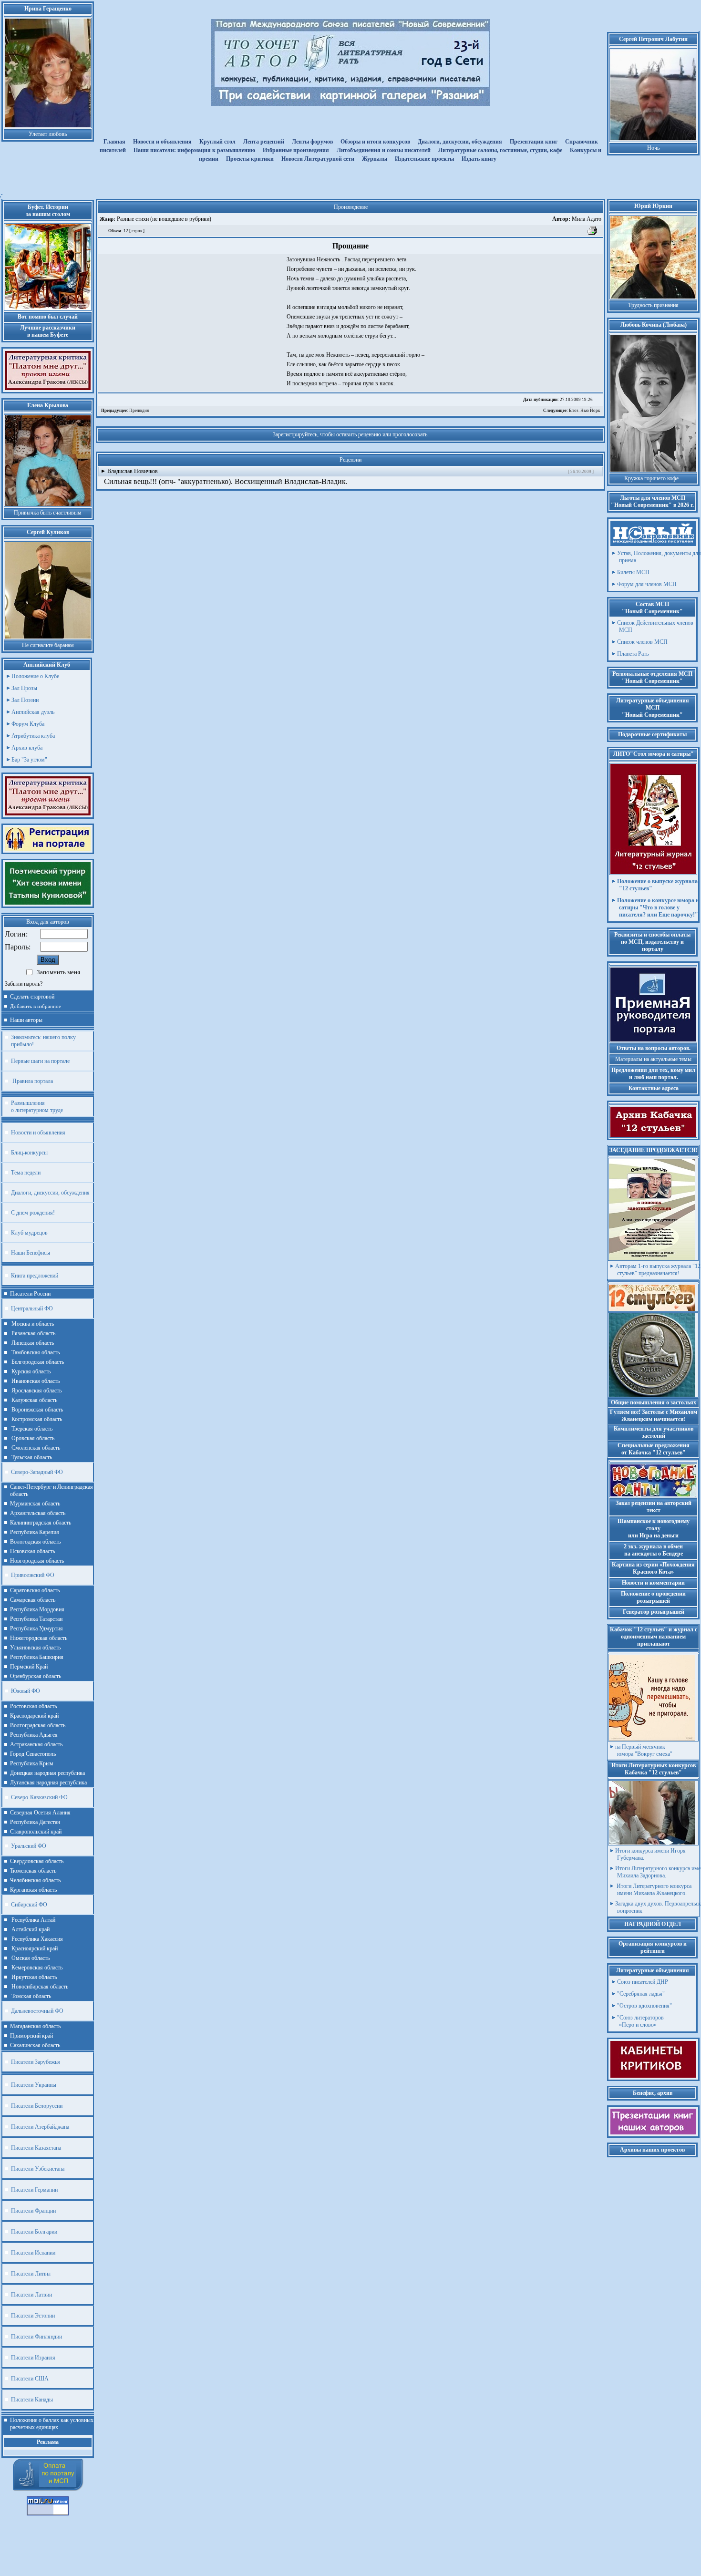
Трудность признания (653, 305)
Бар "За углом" (29, 760)
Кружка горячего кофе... (654, 478)
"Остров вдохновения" (644, 2006)
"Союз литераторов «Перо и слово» (640, 2021)
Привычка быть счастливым (48, 513)
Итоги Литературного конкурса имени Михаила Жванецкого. (653, 1890)
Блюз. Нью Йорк (572, 411)
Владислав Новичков (133, 471)
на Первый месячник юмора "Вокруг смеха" (644, 1750)
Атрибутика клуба (33, 736)
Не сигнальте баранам (48, 645)
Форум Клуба (28, 724)
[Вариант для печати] (593, 234)
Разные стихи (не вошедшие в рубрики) (163, 219)
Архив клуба (27, 748)
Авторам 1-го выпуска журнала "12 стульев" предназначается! (658, 1270)
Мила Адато (577, 219)
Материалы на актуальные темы (653, 1059)
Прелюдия (125, 411)
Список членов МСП (642, 642)
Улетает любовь (48, 134)
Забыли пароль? (24, 984)
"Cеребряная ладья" (641, 1994)
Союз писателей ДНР (643, 1982)
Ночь (653, 148)
